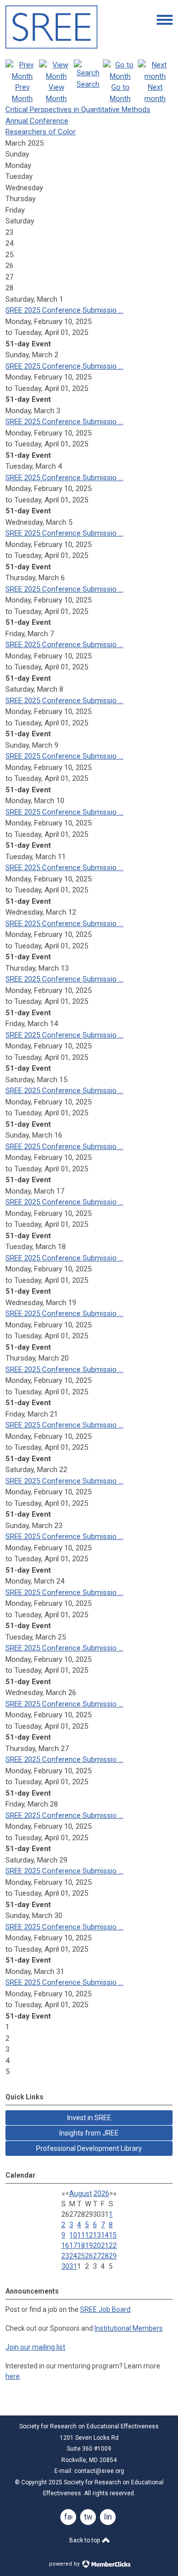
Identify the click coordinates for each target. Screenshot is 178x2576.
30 (65, 2266)
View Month (56, 93)
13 (97, 2235)
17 (73, 2246)
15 (113, 2235)
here (13, 2376)
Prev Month (22, 93)
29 (113, 2256)
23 (65, 2256)
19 (89, 2246)
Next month (155, 93)
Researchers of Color (41, 132)
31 (73, 2266)
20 (97, 2246)
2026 (101, 2193)
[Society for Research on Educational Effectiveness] (51, 46)
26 (89, 2256)
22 (113, 2246)
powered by (65, 2564)
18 (81, 2246)
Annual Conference (37, 121)
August (81, 2193)
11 (81, 2235)
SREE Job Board (105, 2309)
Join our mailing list (35, 2347)
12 (89, 2235)
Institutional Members (129, 2328)
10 (73, 2235)
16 (65, 2246)
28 (105, 2256)
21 (105, 2246)
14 (105, 2235)
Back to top (85, 2540)
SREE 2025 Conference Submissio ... (64, 310)
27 (97, 2256)
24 (73, 2256)
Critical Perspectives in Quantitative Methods (78, 110)
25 (81, 2256)
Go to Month (120, 93)
